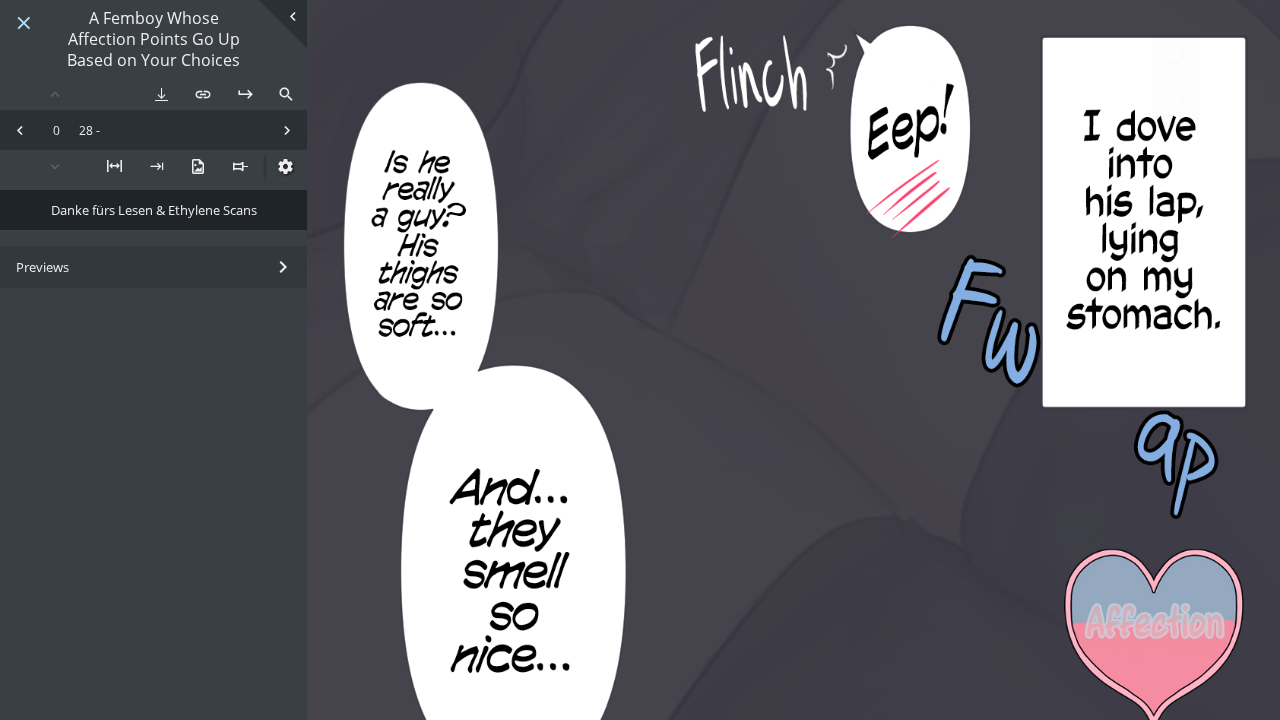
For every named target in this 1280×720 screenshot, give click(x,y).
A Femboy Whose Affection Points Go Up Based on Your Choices (153, 39)
